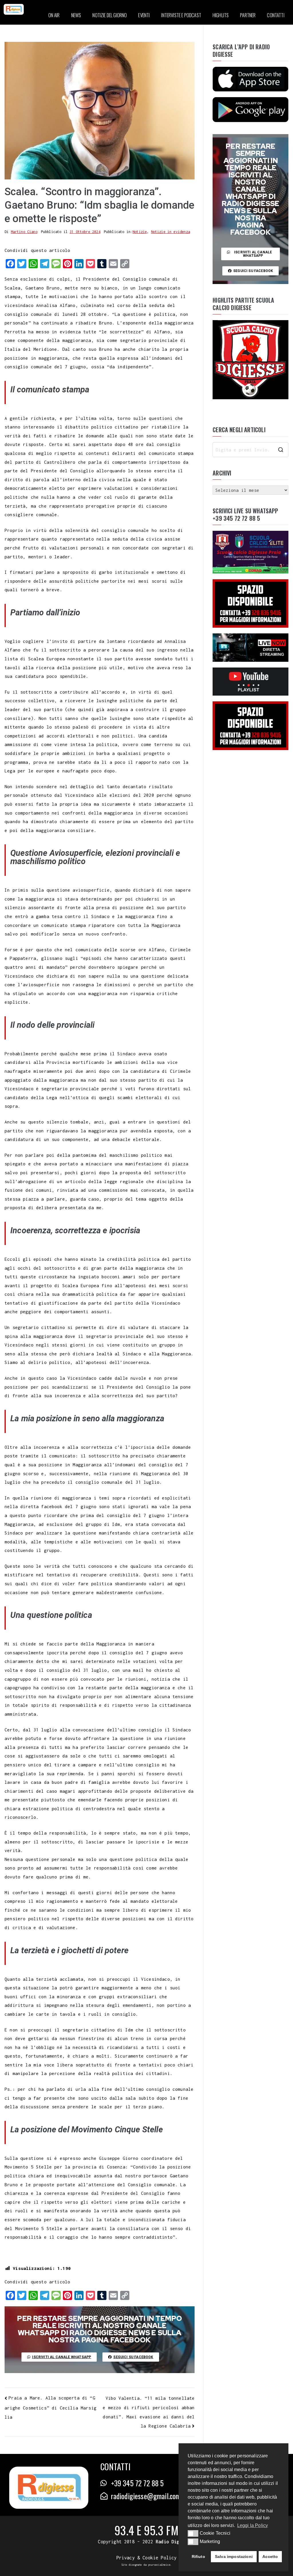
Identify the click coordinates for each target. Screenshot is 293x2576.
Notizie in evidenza (171, 232)
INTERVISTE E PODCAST (181, 15)
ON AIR (54, 15)
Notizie (140, 232)
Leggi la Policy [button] (253, 2525)
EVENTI (144, 15)
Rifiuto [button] (198, 2557)
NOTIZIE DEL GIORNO (110, 15)
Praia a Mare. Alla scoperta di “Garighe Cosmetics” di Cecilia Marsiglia (51, 2407)
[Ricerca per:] (251, 450)
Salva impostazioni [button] (234, 2557)
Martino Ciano (24, 232)
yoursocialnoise (159, 2565)
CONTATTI (276, 15)
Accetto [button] (270, 2557)
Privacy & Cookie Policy (147, 2558)
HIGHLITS (221, 15)
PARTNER (248, 15)
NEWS (76, 15)
